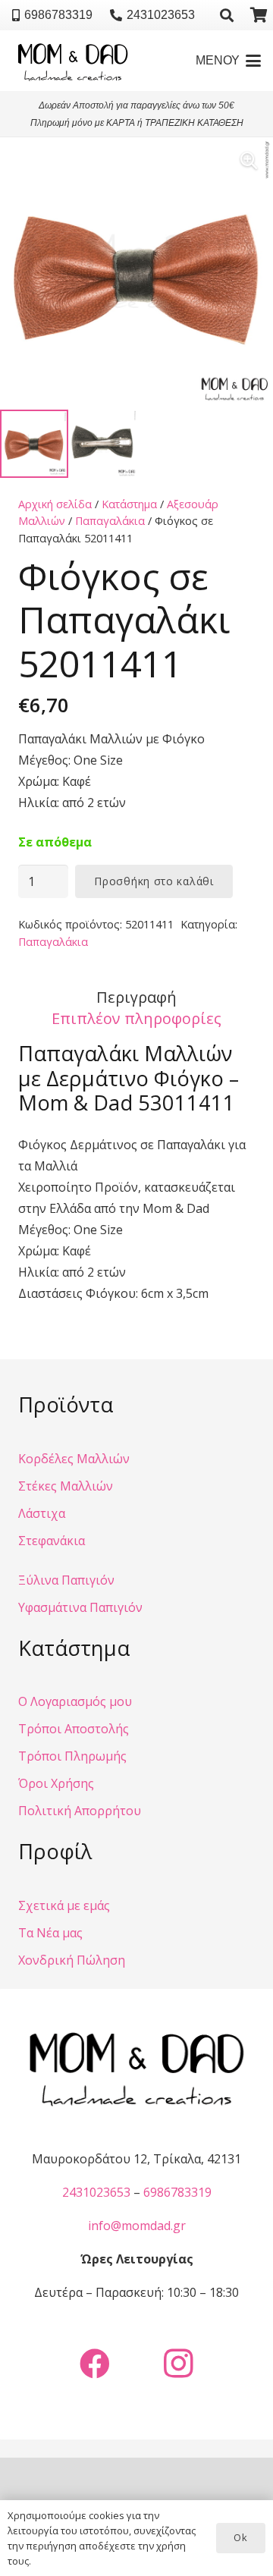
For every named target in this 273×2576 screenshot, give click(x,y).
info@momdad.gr (137, 2226)
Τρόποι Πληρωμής (72, 1756)
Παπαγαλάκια (110, 521)
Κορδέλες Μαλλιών (74, 1459)
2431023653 (96, 2192)
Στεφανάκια (52, 1541)
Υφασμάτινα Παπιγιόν (80, 1607)
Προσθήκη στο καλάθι (154, 881)
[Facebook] (95, 2364)
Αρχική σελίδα (55, 504)
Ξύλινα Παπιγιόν (66, 1580)
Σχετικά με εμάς (64, 1905)
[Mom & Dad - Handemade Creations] (73, 61)
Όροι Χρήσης (56, 1783)
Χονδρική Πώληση (72, 1960)
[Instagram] (178, 2364)
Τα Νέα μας (50, 1933)
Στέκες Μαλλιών (66, 1486)
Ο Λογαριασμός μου (75, 1701)
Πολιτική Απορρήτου (80, 1811)
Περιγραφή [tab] (136, 997)
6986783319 (177, 2192)
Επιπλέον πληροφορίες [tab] (136, 1018)
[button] (227, 15)
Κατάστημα (129, 504)
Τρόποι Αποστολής (74, 1729)
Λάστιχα (42, 1513)
